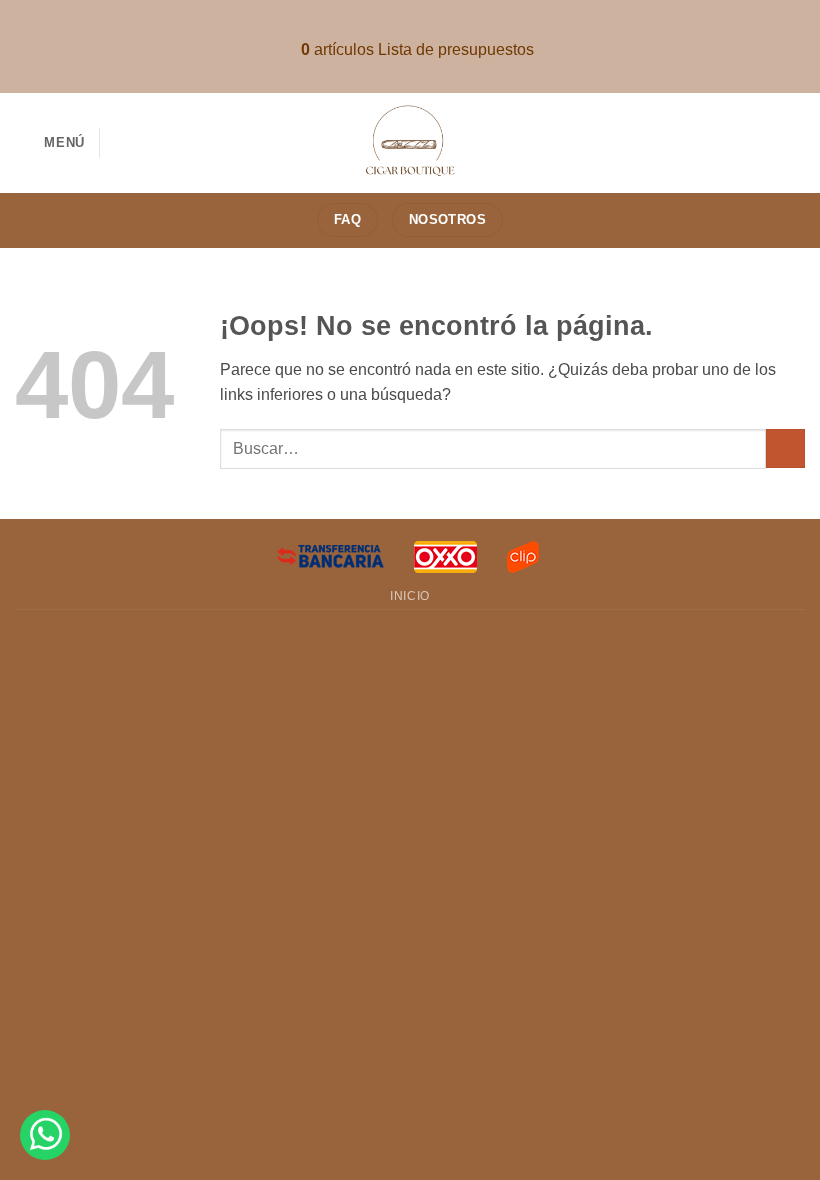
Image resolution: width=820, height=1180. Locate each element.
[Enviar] (785, 448)
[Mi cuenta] (795, 143)
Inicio (410, 596)
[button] (50, 142)
